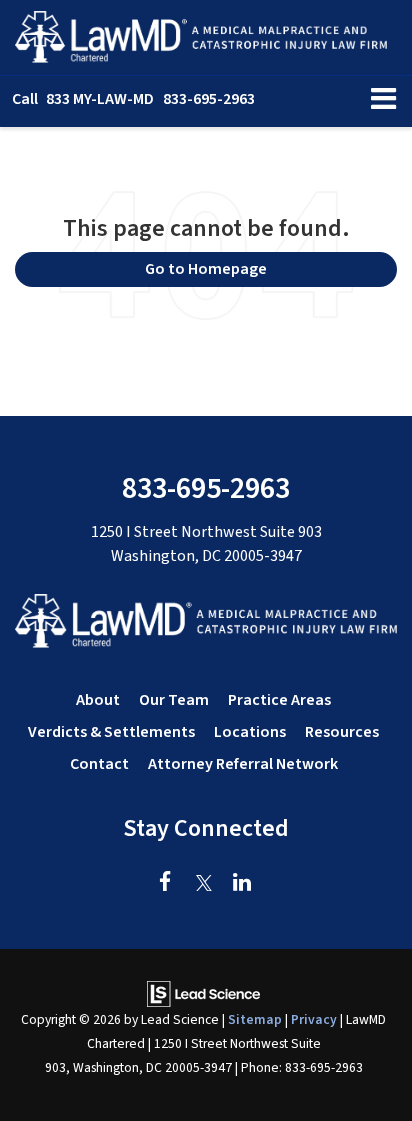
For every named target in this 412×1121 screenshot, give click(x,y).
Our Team (174, 700)
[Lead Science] (203, 993)
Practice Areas (279, 700)
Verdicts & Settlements (111, 732)
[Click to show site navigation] (383, 101)
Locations (250, 732)
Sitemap (255, 1019)
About (98, 700)
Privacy (314, 1019)
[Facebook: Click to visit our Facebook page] (165, 884)
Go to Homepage (206, 269)
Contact (99, 764)
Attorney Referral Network (243, 764)
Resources (342, 732)
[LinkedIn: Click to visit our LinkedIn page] (241, 884)
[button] (133, 99)
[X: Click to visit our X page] (203, 884)
